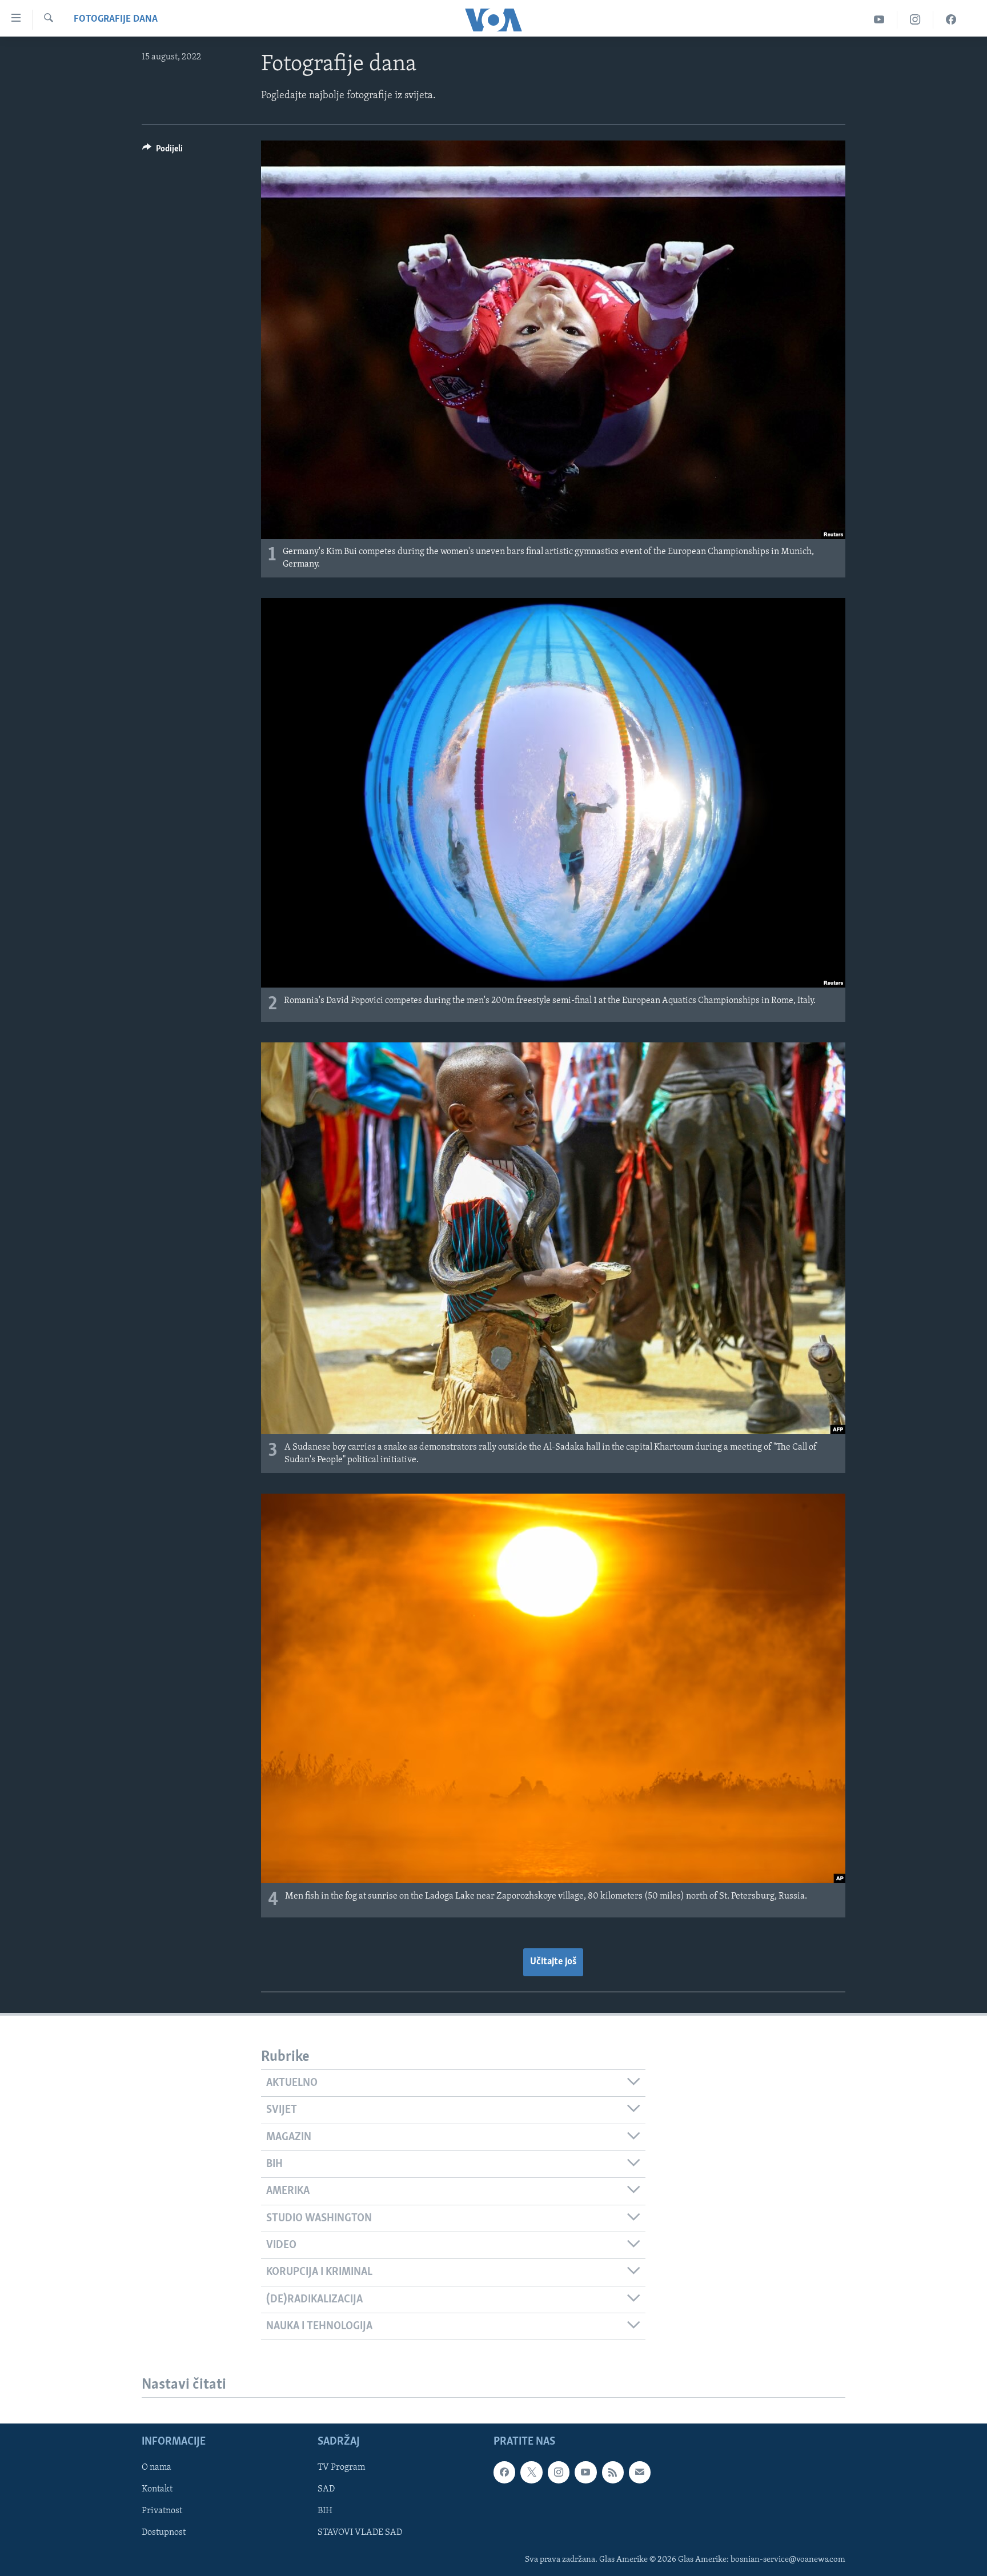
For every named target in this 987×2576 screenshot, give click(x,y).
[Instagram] (915, 20)
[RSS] (613, 2473)
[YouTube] (879, 20)
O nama (157, 2468)
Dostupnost (164, 2533)
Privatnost (162, 2511)
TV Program (341, 2468)
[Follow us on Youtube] (585, 2473)
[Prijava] (640, 2473)
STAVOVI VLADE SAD (360, 2533)
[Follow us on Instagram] (559, 2473)
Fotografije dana (116, 19)
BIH (325, 2511)
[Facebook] (951, 20)
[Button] (163, 151)
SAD (326, 2490)
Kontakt (157, 2490)
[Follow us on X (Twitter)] (531, 2473)
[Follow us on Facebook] (504, 2473)
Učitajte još (553, 1962)
